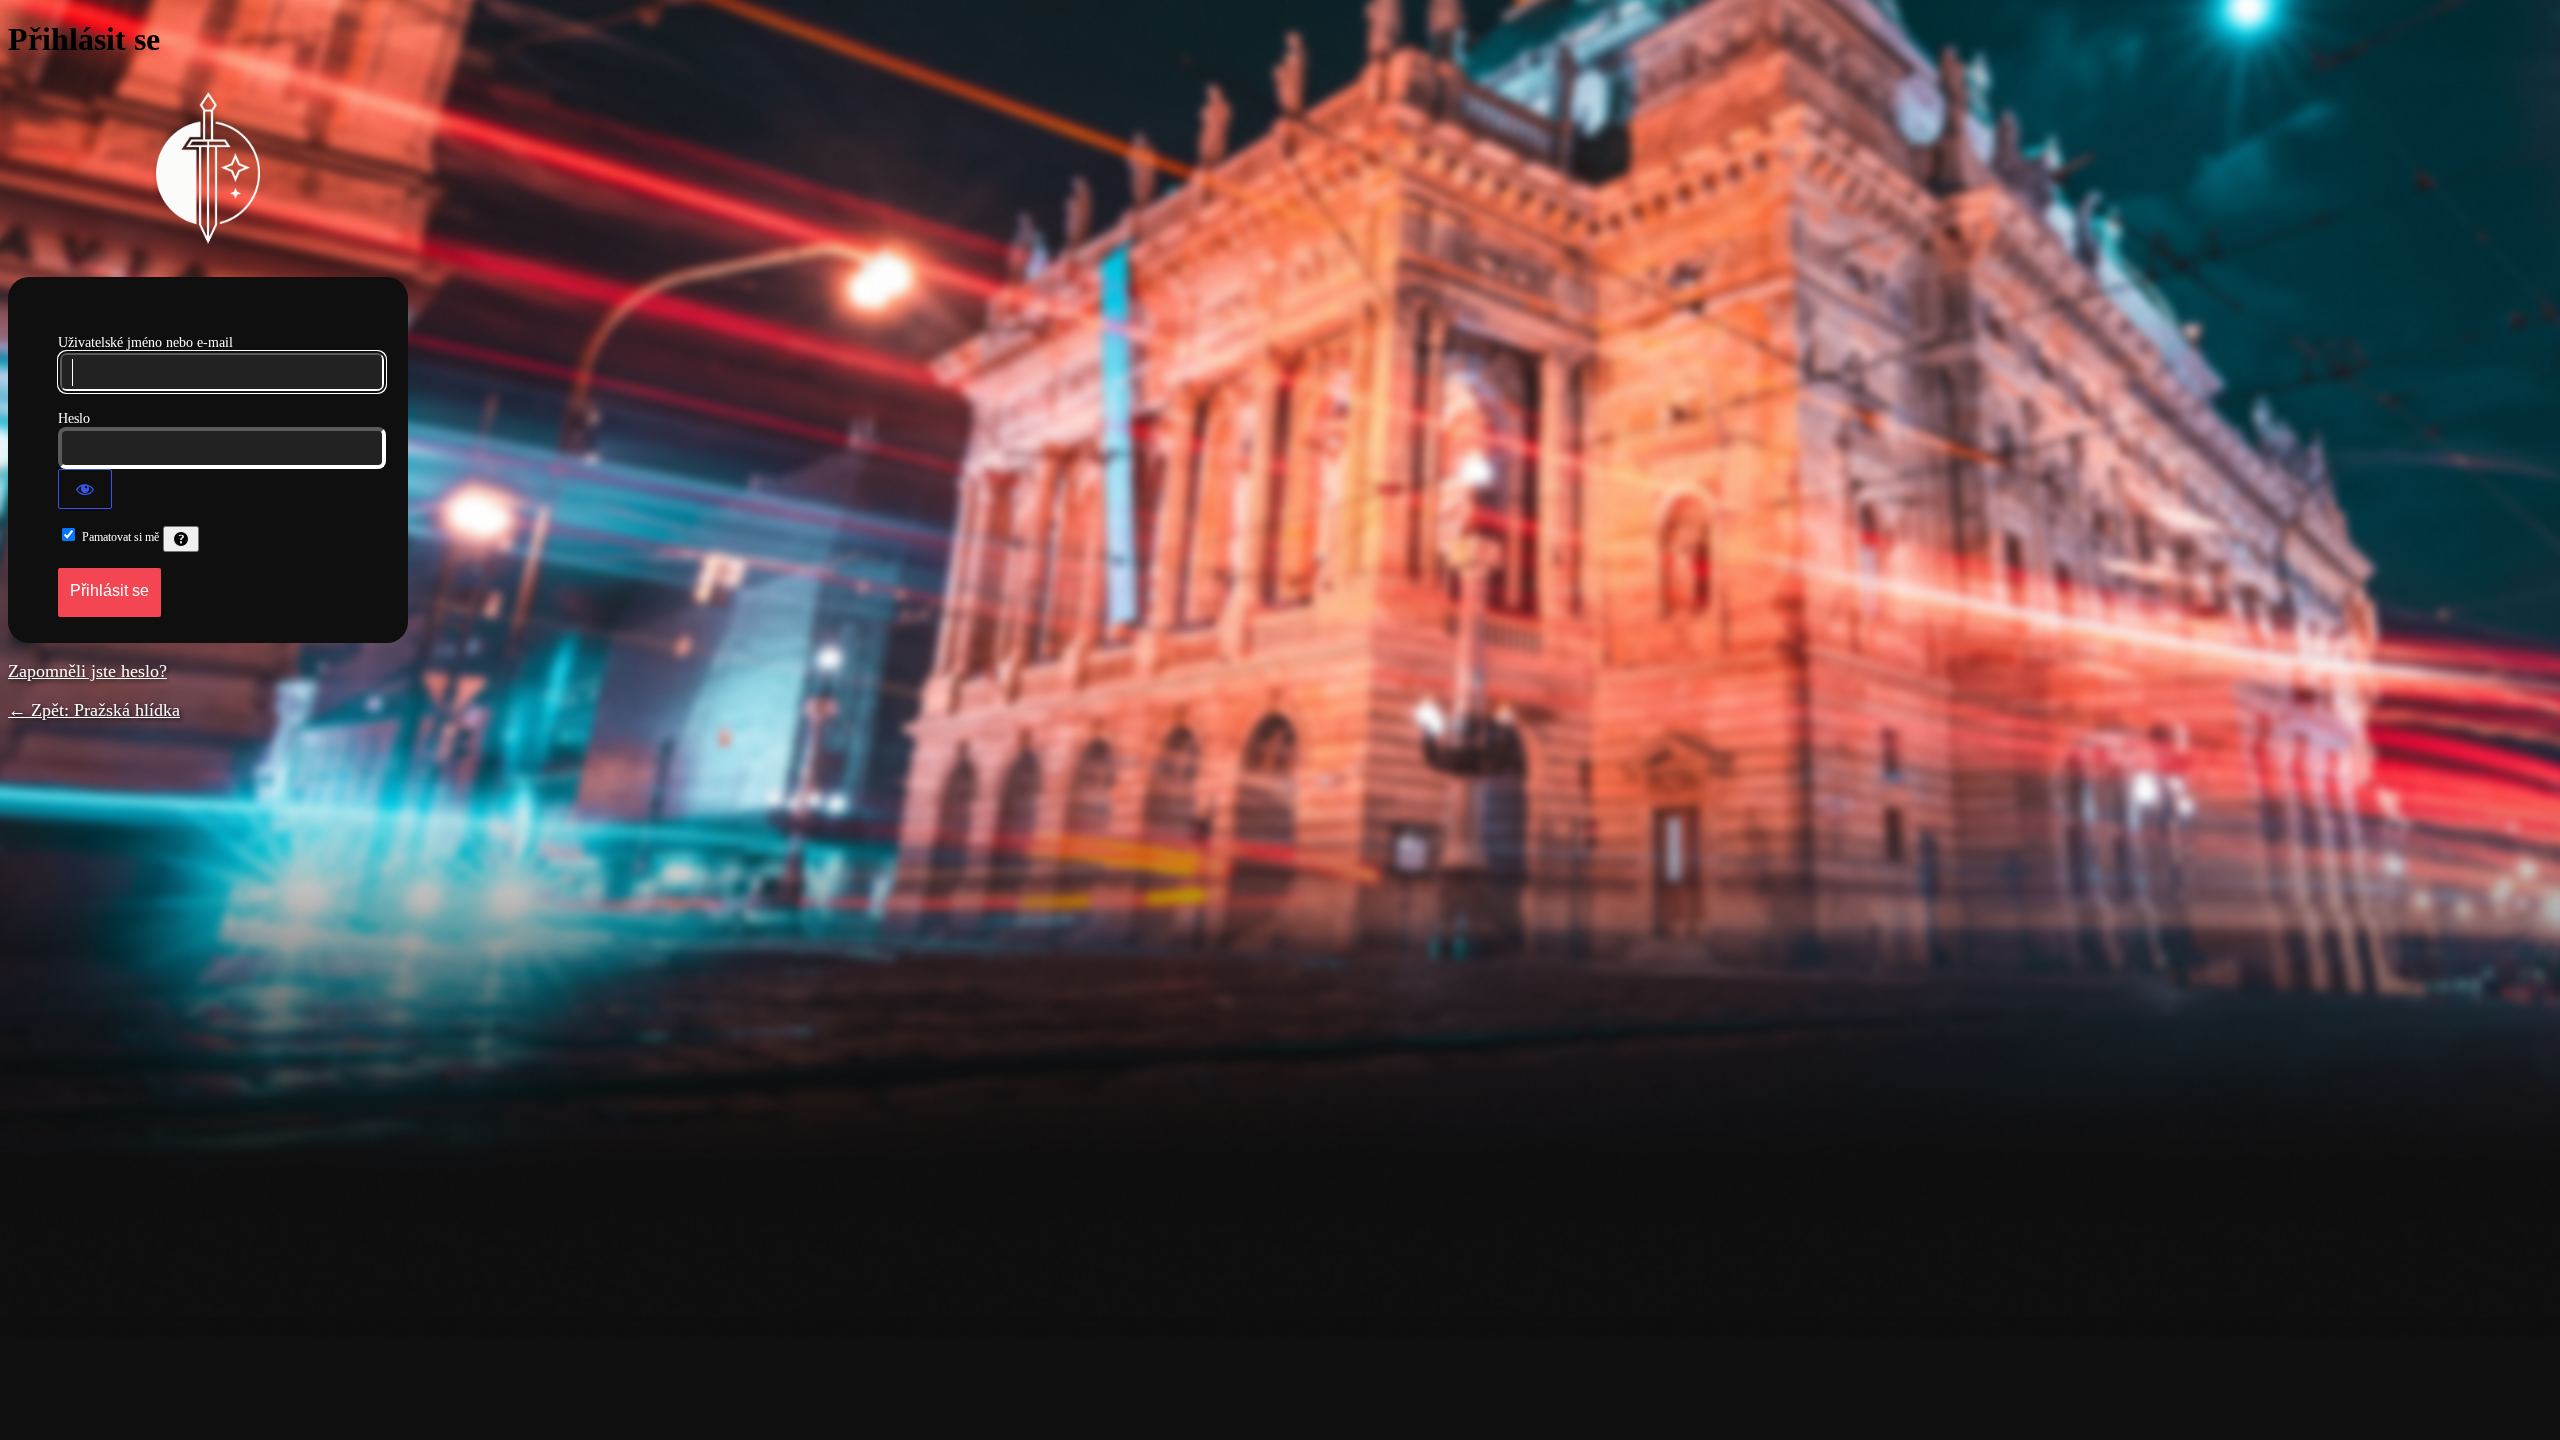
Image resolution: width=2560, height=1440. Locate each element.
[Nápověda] (181, 539)
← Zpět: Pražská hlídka (94, 710)
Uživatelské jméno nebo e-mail (145, 342)
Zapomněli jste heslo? (87, 671)
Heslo (74, 418)
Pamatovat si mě (120, 537)
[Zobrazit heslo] (85, 489)
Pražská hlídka (208, 168)
